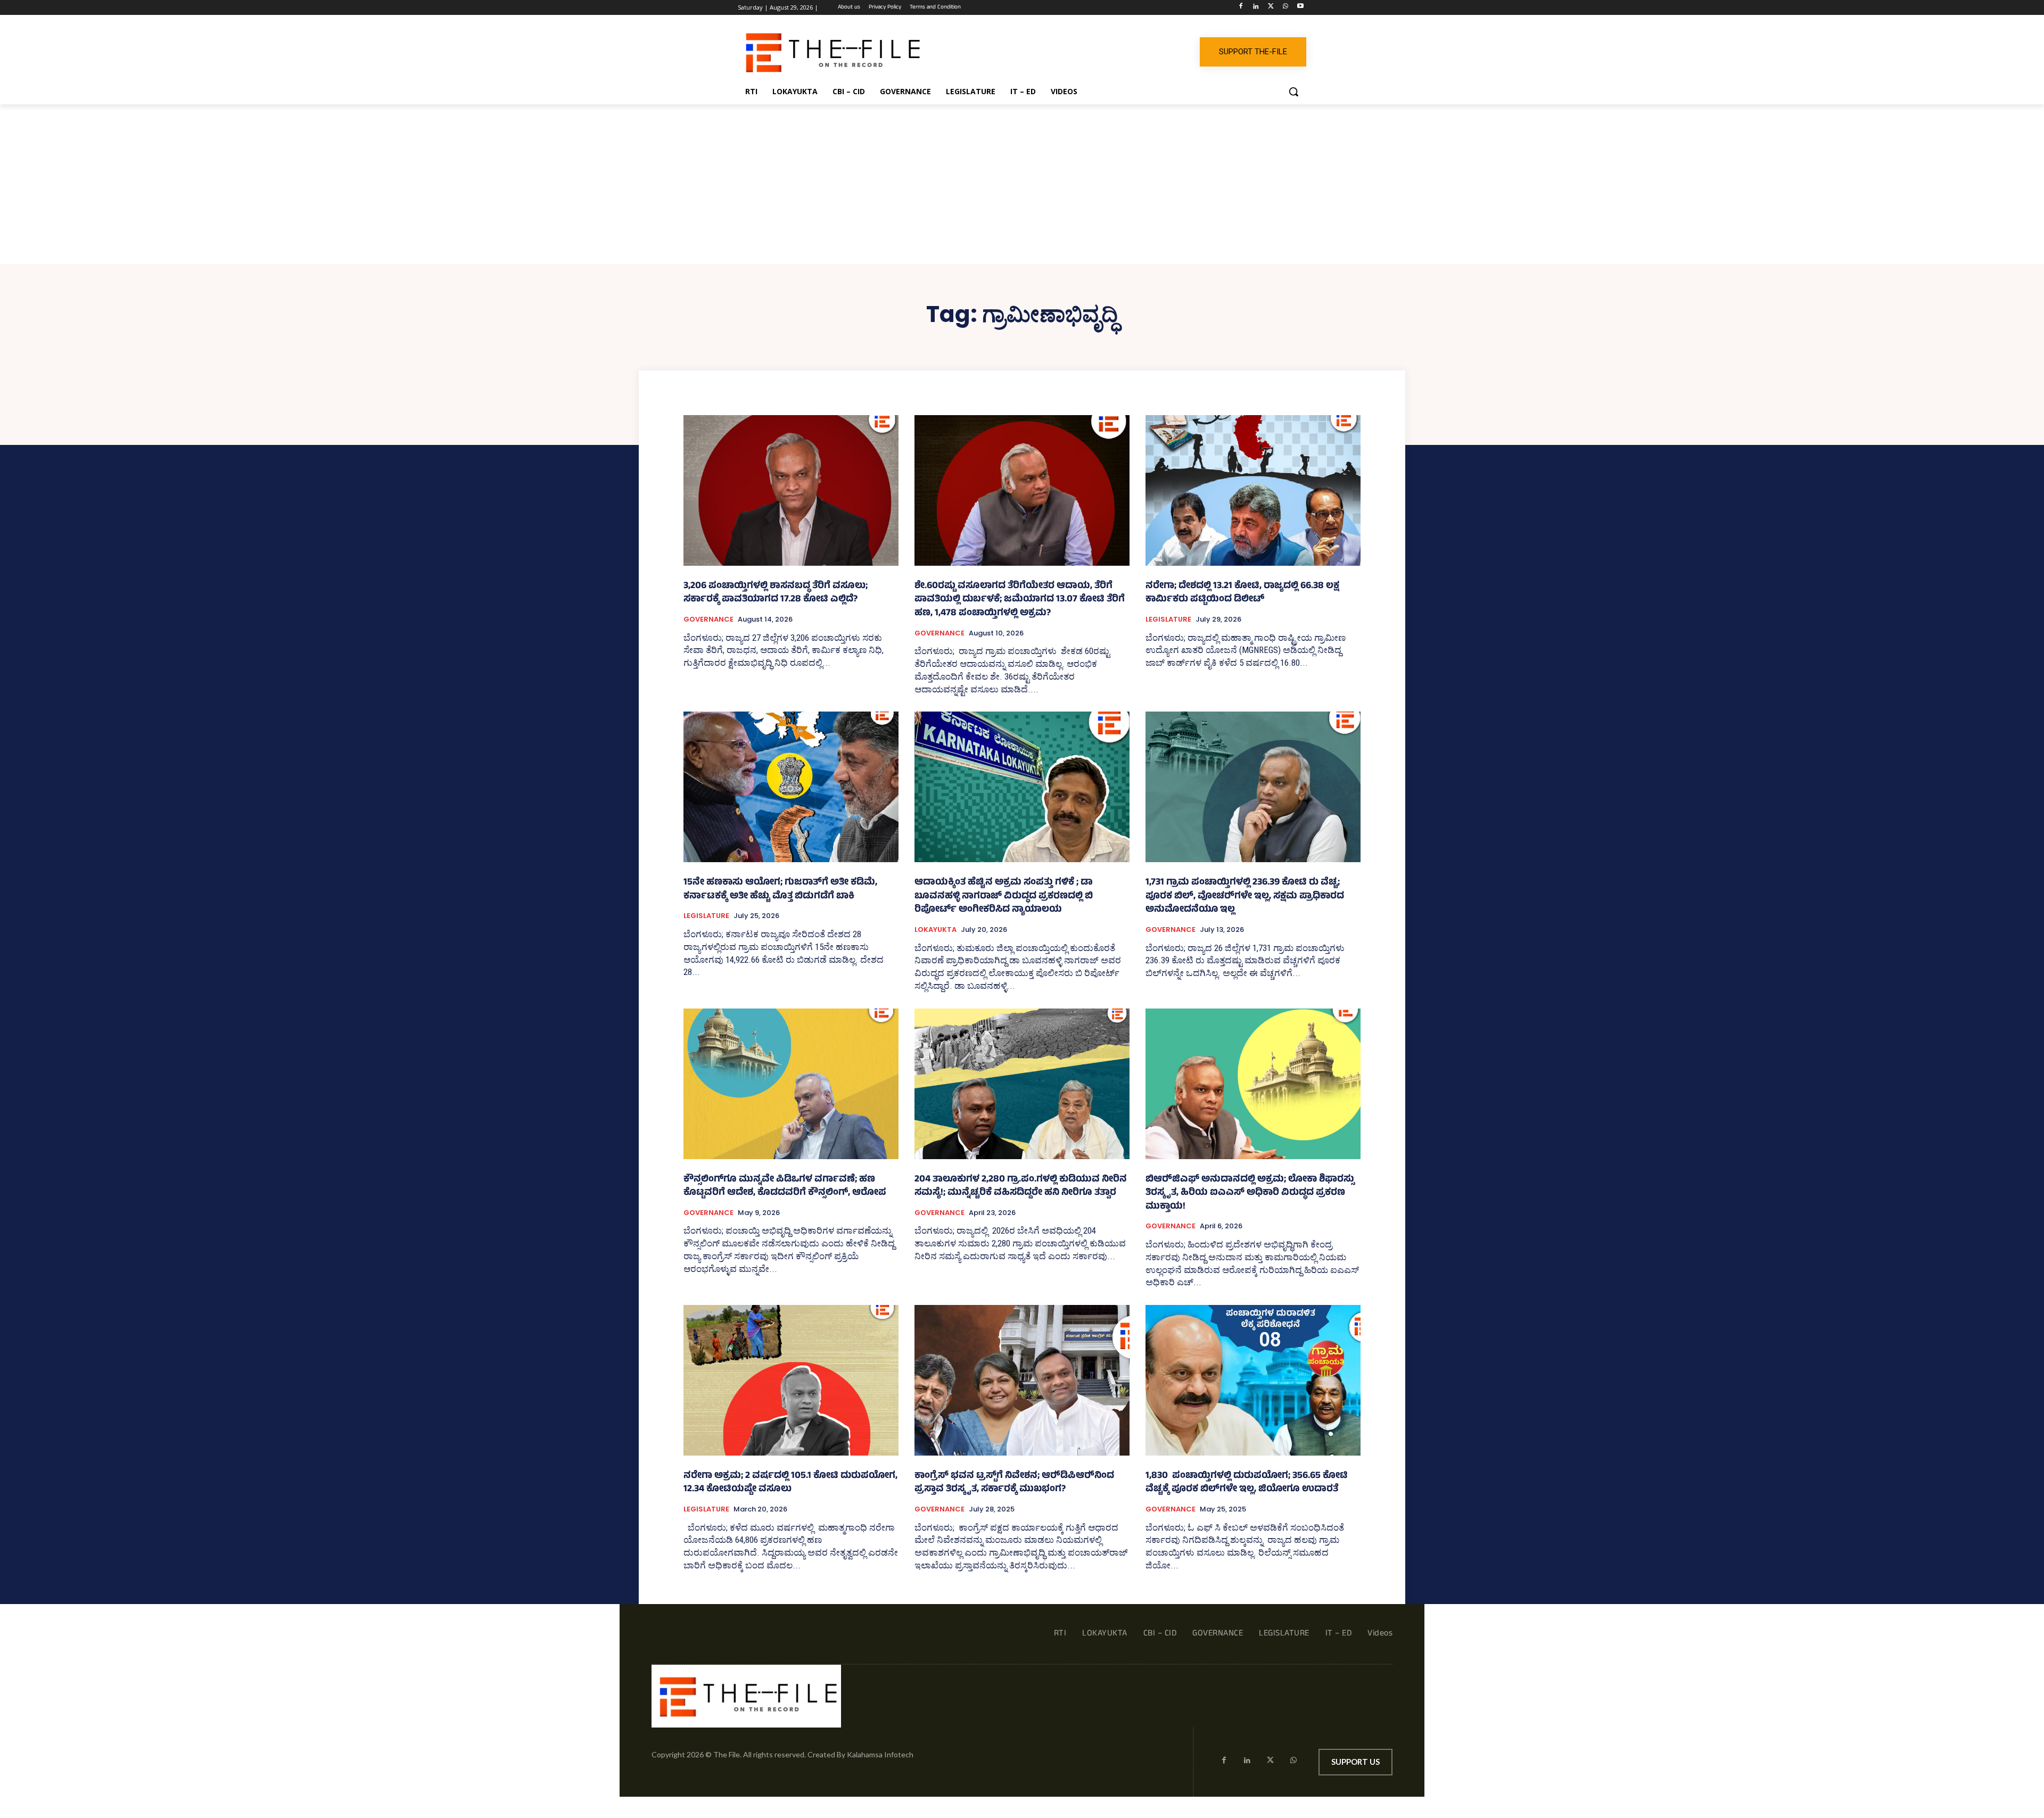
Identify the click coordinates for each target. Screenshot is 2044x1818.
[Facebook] (1241, 8)
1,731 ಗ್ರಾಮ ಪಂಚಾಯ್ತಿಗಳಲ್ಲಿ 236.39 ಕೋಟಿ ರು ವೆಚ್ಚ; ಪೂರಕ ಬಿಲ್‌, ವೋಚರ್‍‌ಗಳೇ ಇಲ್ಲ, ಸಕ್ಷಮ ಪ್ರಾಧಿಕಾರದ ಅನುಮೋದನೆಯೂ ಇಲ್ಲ (1245, 896)
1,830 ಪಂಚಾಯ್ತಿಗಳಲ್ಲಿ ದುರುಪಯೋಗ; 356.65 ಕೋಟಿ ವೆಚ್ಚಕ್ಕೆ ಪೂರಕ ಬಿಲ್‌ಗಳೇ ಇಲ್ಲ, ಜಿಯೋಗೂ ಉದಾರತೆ (1247, 1483)
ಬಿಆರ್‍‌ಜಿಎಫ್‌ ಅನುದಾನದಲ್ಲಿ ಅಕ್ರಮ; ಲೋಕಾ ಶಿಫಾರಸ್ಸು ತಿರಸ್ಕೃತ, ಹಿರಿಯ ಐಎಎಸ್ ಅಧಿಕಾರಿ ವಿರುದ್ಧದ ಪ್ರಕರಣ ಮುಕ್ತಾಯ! (1250, 1193)
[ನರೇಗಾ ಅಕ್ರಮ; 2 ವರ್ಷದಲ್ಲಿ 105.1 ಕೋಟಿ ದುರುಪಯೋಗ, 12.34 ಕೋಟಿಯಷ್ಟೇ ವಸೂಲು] (791, 1380)
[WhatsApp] (1285, 8)
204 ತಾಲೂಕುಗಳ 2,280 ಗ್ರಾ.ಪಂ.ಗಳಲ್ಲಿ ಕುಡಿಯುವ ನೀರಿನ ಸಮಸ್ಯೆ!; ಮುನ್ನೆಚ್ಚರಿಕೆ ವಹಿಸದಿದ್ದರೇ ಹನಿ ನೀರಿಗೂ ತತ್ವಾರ (1021, 1187)
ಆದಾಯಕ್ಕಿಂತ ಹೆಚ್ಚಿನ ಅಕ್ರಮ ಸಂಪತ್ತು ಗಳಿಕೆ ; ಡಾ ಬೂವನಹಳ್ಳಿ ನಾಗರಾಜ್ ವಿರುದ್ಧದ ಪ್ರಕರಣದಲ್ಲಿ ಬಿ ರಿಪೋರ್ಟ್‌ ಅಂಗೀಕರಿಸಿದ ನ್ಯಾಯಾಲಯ (1004, 896)
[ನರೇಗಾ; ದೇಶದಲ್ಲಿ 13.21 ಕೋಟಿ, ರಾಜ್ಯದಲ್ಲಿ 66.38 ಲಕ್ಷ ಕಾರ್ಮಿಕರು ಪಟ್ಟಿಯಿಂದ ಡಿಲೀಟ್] (1253, 490)
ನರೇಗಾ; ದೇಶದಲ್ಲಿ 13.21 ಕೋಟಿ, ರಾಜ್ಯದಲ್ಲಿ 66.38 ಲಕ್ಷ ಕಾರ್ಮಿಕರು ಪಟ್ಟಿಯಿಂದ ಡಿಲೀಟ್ (1242, 593)
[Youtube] (1300, 8)
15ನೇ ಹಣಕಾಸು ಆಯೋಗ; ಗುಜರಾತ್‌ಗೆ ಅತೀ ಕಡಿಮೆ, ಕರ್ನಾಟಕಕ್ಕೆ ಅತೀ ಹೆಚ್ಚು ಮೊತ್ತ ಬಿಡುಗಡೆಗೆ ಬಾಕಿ (780, 890)
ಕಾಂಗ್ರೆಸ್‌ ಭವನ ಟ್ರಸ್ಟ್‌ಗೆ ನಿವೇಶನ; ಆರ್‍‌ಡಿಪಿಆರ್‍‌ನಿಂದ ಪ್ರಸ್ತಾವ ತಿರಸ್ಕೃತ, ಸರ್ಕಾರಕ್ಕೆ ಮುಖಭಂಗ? (1014, 1483)
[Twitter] (1271, 8)
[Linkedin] (1256, 8)
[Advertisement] (1022, 184)
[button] (1293, 92)
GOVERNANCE (708, 619)
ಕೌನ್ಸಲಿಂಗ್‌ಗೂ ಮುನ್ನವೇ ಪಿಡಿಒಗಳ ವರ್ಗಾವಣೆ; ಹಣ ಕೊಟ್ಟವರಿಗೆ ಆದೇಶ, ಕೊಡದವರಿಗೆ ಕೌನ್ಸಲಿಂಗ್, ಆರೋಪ (785, 1187)
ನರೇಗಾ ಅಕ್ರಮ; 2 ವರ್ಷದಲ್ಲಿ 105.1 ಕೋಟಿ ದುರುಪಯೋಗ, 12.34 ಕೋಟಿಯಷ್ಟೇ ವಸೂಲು (790, 1483)
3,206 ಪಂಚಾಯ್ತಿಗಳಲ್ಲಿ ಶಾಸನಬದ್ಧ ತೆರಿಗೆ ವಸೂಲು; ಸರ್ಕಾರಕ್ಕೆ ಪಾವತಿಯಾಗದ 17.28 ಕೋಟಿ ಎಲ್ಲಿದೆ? (776, 593)
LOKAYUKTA (936, 930)
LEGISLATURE (1168, 619)
